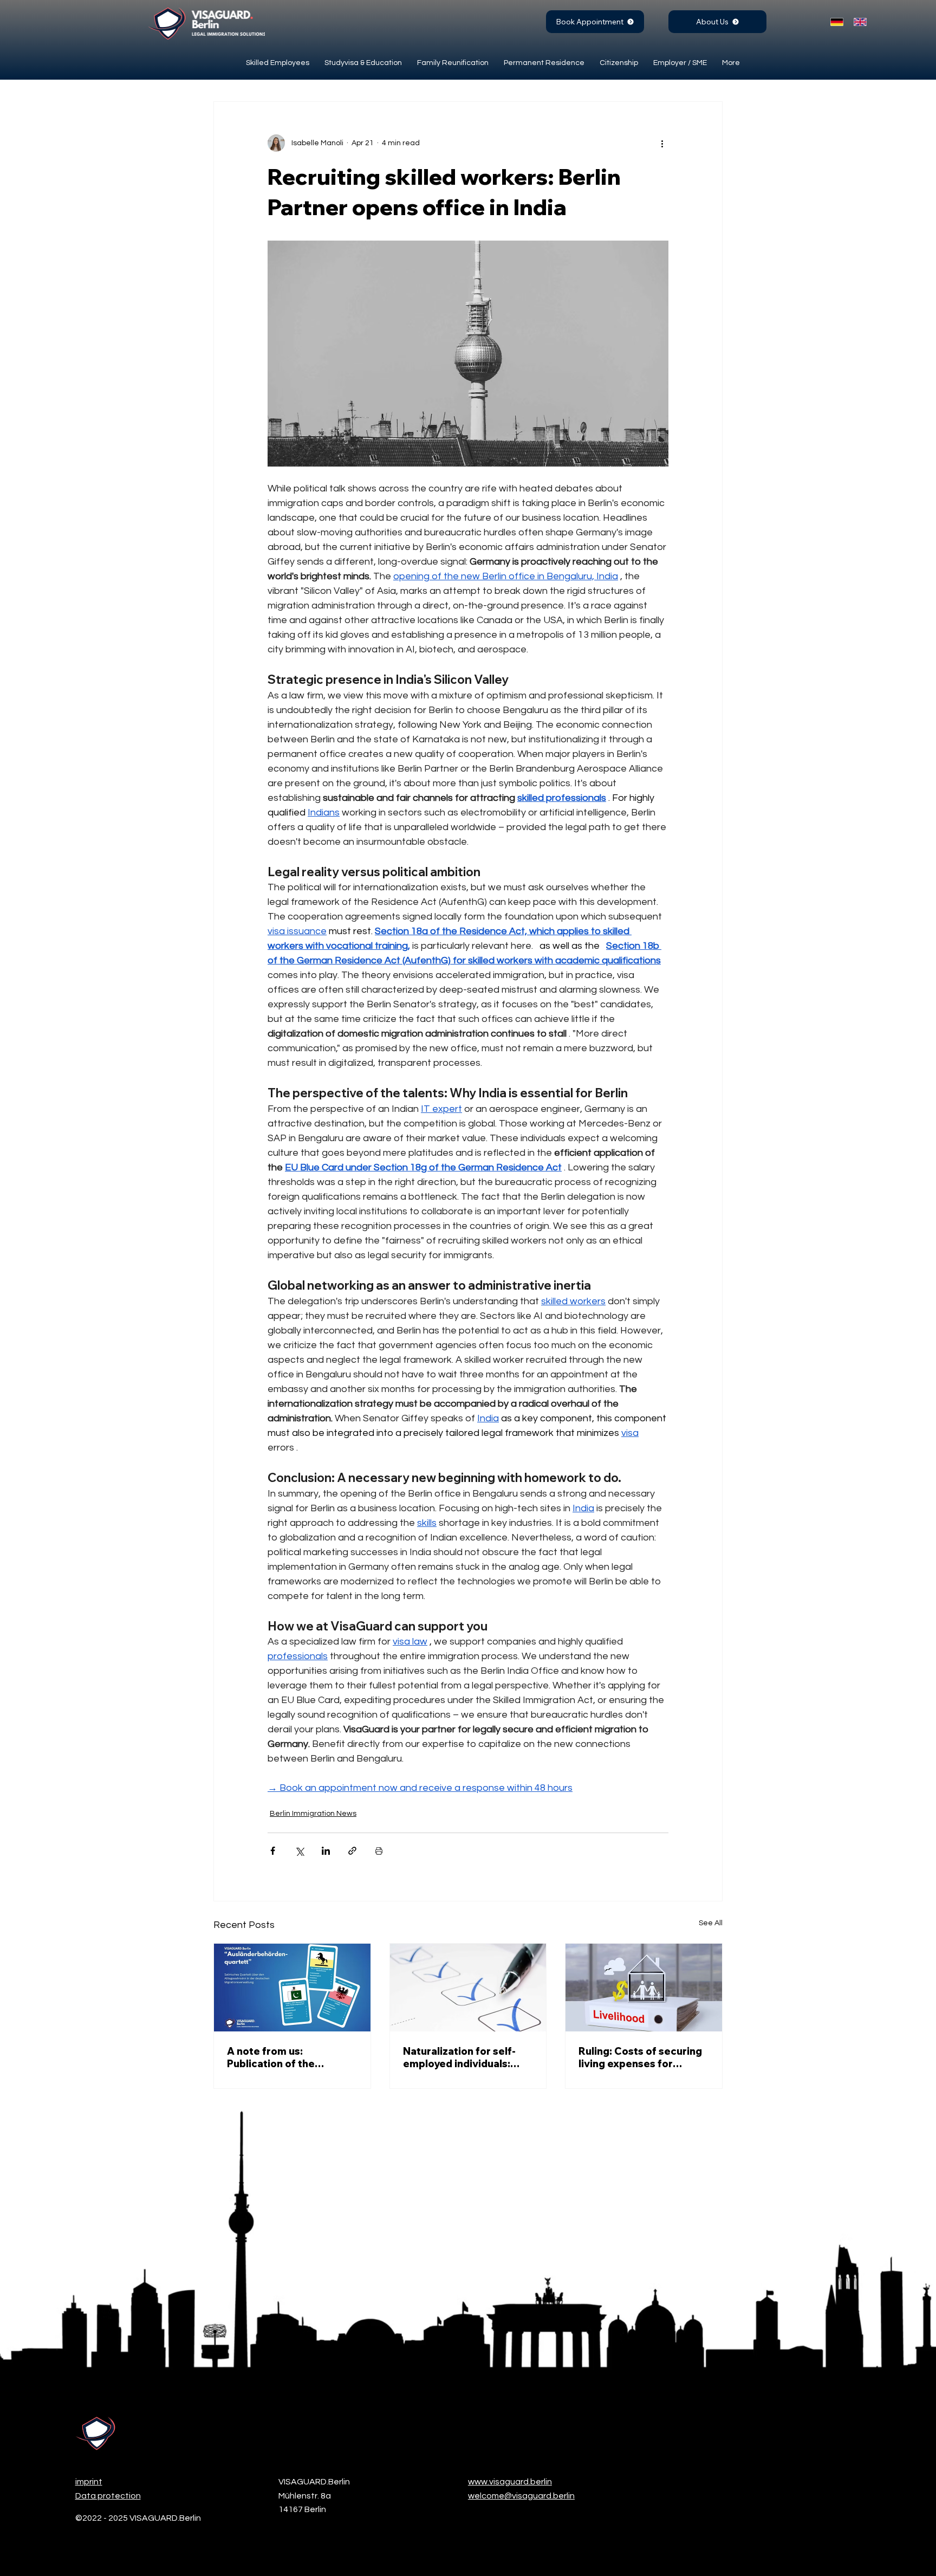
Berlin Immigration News (313, 1814)
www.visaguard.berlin (510, 2482)
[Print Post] (379, 1851)
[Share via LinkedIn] (326, 1851)
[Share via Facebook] (273, 1851)
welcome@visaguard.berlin (521, 2496)
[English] (857, 22)
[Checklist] (468, 1988)
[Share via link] (352, 1851)
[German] (834, 22)
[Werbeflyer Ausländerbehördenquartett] (292, 1988)
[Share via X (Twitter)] (299, 1851)
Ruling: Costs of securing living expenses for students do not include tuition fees (640, 2057)
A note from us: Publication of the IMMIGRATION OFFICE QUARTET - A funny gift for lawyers (284, 2057)
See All (711, 1923)
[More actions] (662, 143)
